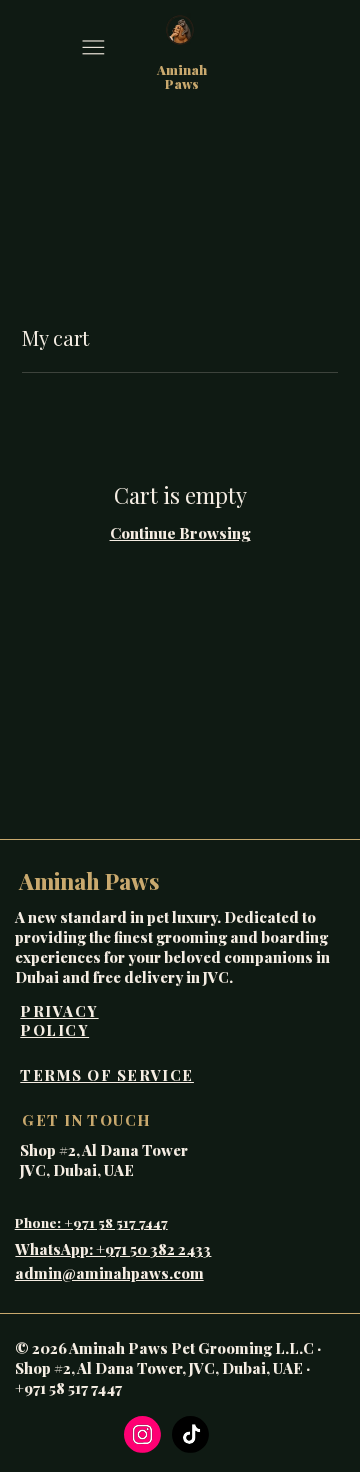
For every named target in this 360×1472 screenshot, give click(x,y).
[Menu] (93, 47)
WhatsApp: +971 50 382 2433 (113, 1249)
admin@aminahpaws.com (109, 1273)
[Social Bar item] (142, 1434)
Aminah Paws (182, 76)
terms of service (107, 1075)
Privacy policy (59, 1021)
